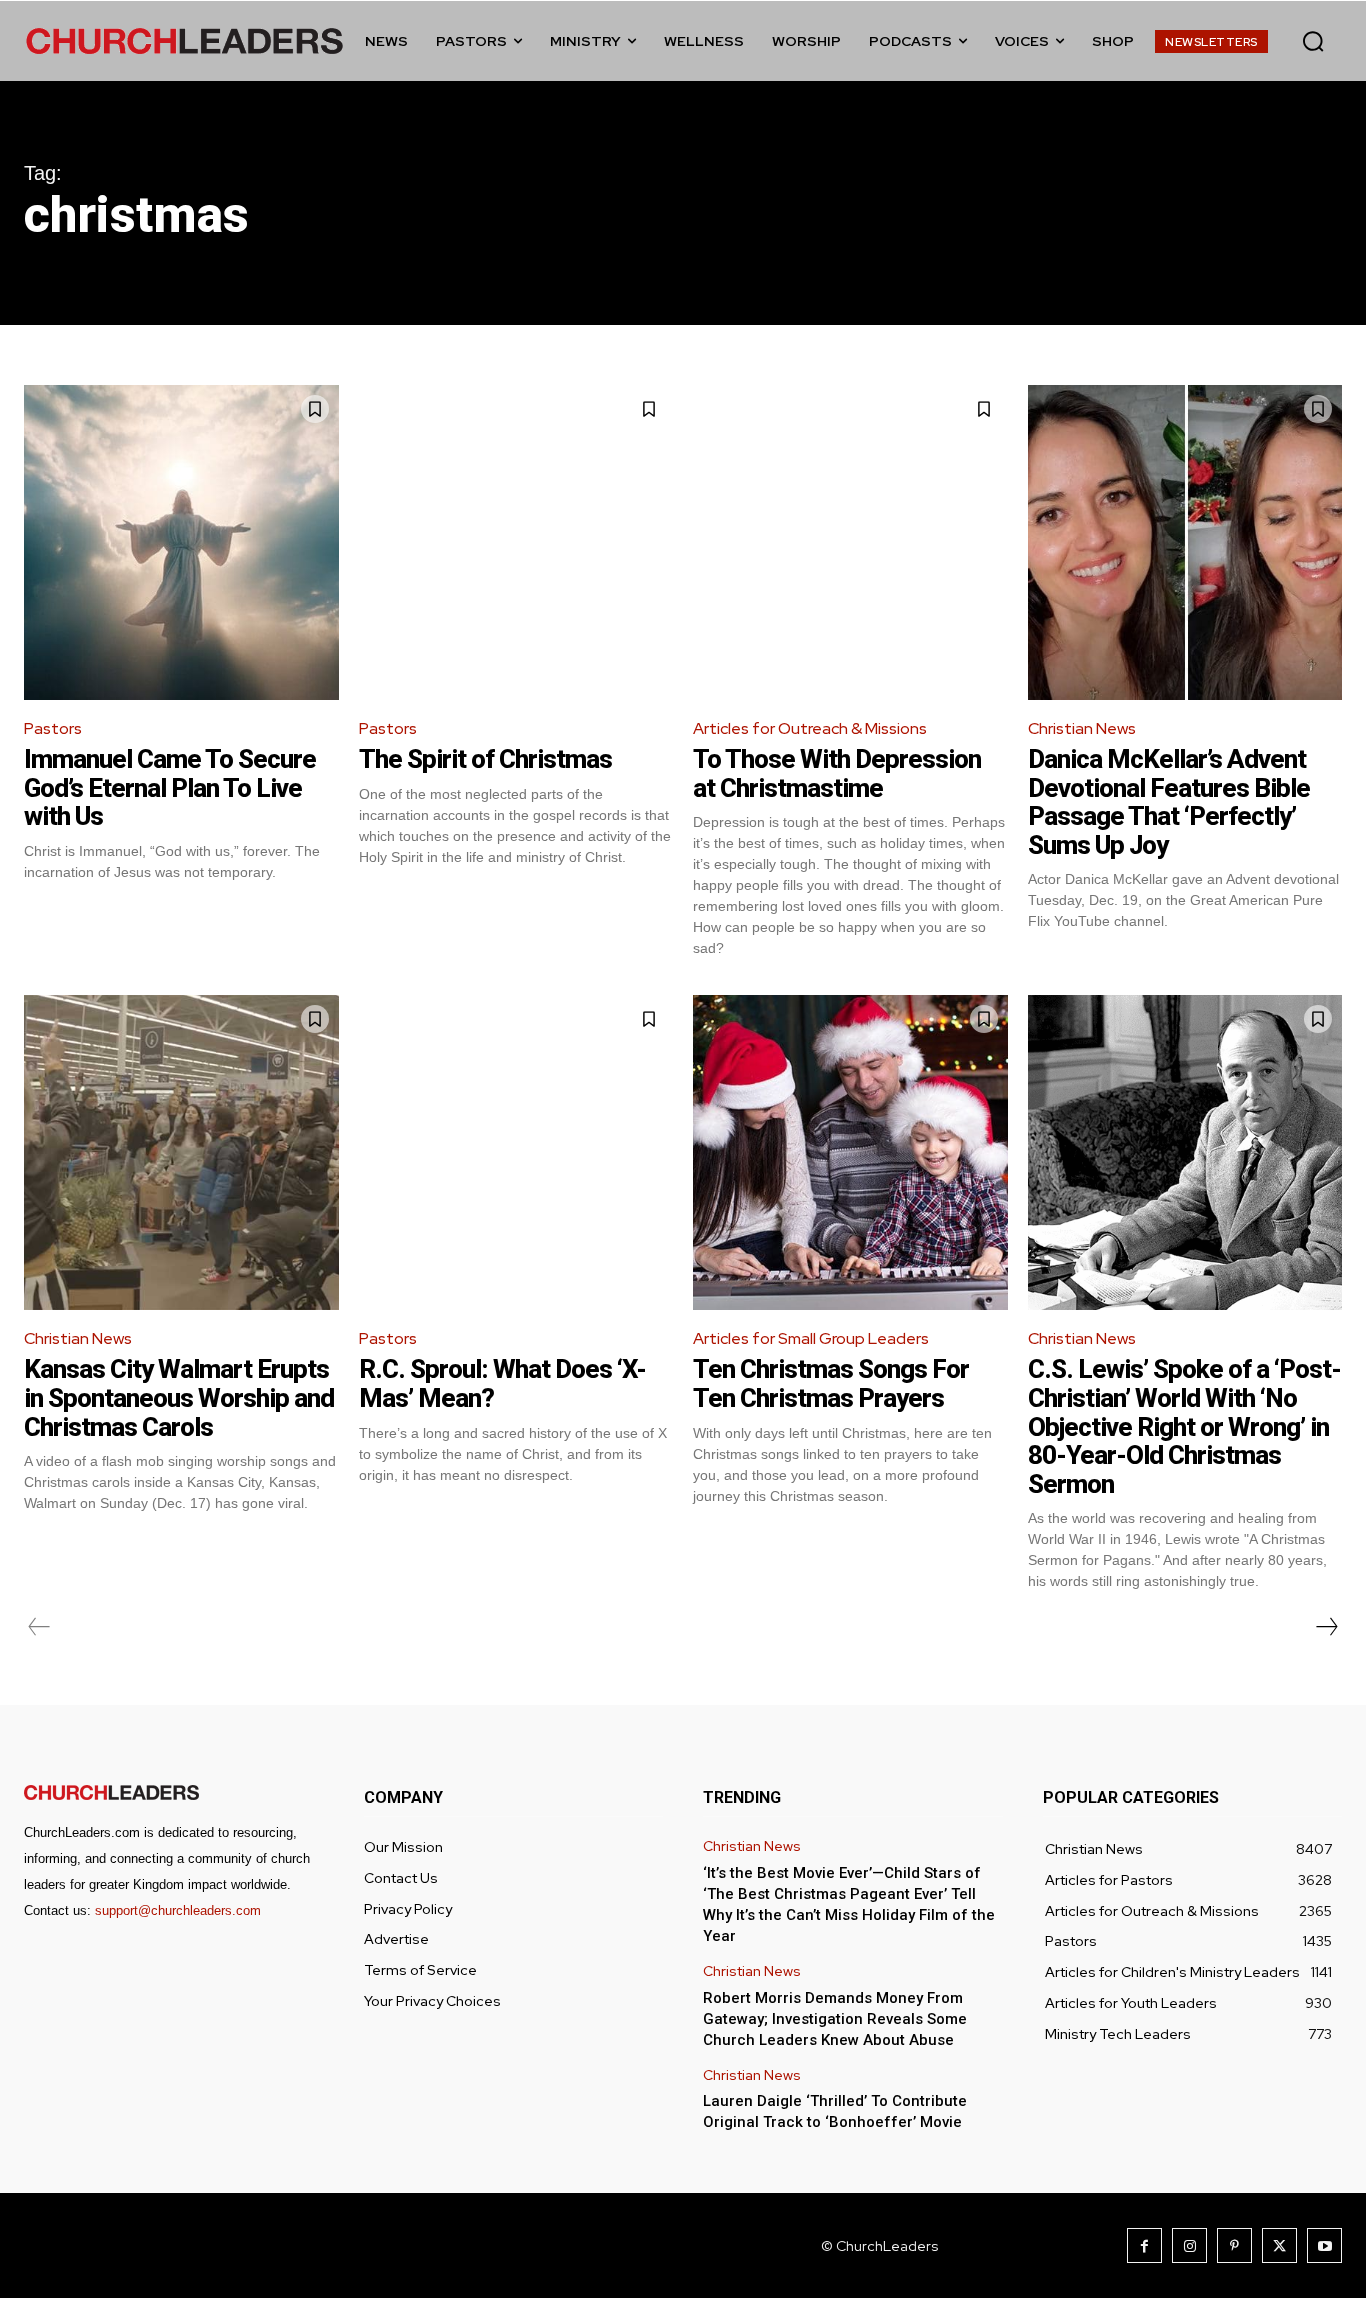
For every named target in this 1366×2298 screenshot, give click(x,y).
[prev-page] (39, 1627)
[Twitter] (1279, 2245)
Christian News (1082, 728)
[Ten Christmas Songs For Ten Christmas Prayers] (850, 1152)
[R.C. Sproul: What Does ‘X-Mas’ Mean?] (516, 1152)
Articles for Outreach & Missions (810, 728)
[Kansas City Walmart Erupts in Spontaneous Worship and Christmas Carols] (181, 1152)
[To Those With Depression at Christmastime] (850, 542)
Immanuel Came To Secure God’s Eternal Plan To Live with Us (170, 787)
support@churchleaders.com (178, 1910)
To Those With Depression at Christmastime (837, 773)
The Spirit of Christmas (485, 759)
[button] (1313, 41)
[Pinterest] (1234, 2245)
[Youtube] (1324, 2245)
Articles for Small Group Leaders (811, 1338)
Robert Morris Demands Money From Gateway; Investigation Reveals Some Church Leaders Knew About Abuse (835, 2019)
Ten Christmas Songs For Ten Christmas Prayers (831, 1383)
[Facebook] (1144, 2245)
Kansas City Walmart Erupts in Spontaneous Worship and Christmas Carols (179, 1397)
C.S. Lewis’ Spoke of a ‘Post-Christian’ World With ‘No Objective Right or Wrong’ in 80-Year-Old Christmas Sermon (1184, 1426)
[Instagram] (1189, 2245)
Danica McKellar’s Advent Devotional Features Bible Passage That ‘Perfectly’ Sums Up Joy (1169, 802)
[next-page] (1326, 1627)
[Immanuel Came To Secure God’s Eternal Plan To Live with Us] (181, 542)
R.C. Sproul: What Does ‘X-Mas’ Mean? (502, 1383)
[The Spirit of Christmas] (516, 542)
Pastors (53, 728)
